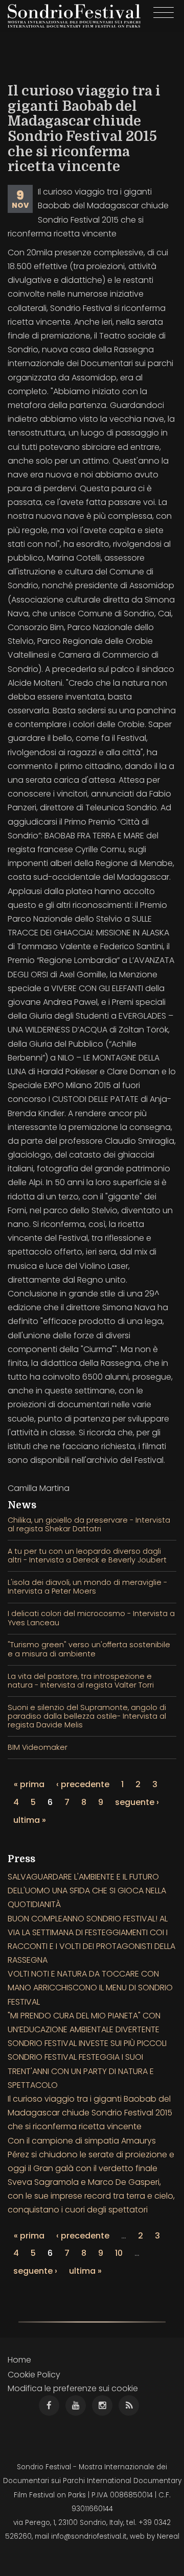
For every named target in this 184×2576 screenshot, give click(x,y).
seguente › (137, 1802)
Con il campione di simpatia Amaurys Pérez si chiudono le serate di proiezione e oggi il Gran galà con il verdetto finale (91, 2154)
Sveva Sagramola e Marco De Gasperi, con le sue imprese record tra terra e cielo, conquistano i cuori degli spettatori (91, 2196)
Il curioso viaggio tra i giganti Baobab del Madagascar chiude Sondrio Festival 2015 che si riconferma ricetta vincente (90, 2113)
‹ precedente (83, 1784)
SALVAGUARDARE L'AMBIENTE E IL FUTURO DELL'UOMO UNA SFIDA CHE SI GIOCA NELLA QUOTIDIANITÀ (87, 1891)
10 (119, 2253)
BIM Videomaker (38, 1747)
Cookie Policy (34, 2375)
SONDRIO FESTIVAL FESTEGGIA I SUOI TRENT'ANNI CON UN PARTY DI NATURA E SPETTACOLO (81, 2071)
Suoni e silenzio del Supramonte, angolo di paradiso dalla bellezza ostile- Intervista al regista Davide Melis (87, 1716)
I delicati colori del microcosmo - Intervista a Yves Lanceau (91, 1618)
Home (19, 2360)
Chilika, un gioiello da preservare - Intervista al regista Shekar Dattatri (89, 1524)
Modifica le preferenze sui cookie (73, 2388)
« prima (29, 1784)
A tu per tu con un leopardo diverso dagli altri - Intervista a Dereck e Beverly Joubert (87, 1556)
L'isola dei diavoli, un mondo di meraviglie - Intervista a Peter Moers (87, 1587)
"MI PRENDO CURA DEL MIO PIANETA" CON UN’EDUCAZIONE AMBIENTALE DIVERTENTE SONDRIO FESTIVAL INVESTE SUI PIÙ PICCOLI (87, 2029)
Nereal (168, 2536)
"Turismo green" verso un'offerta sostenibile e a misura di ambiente (89, 1649)
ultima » (30, 1820)
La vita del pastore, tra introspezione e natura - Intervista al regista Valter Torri (81, 1681)
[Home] (74, 16)
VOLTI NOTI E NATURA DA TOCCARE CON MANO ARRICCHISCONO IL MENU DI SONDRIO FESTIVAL (90, 1988)
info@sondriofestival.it (89, 2536)
